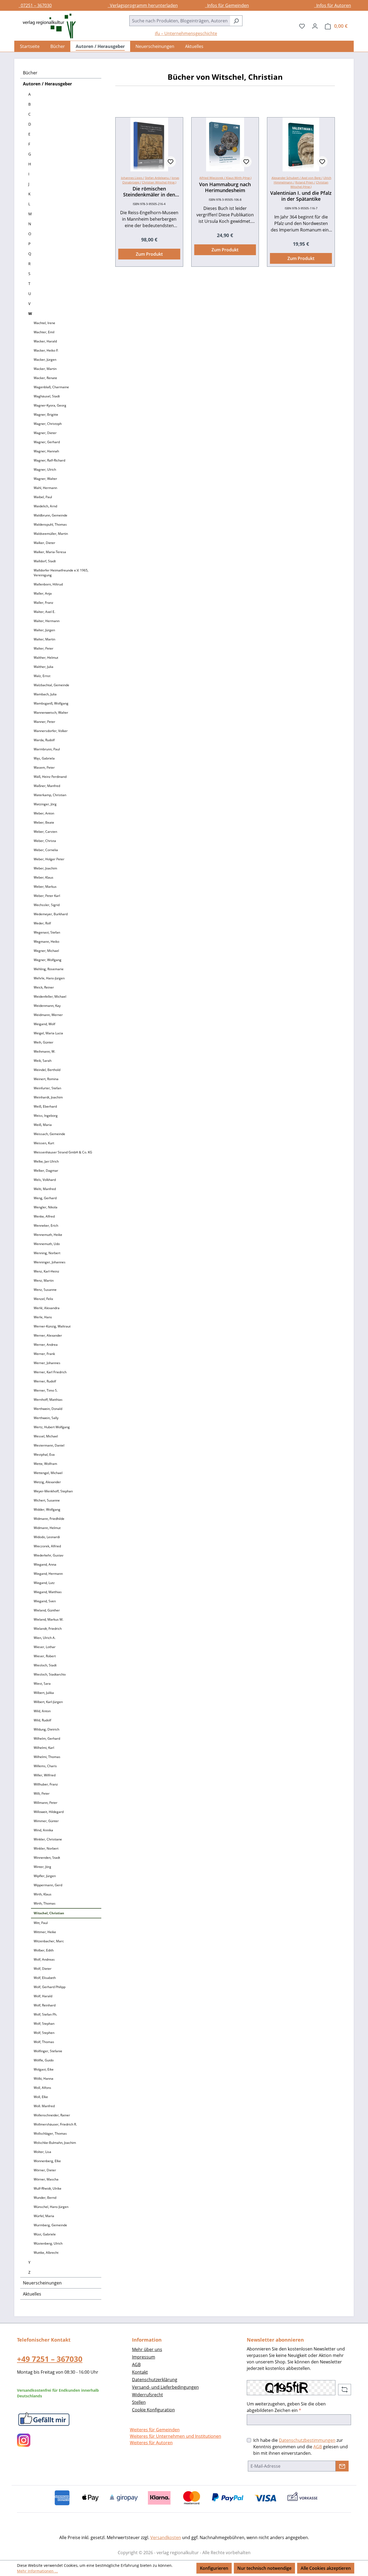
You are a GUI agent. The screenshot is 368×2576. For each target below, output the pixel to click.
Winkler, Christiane (48, 1839)
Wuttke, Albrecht (46, 2253)
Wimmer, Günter (46, 1821)
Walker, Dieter (44, 543)
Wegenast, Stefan (47, 932)
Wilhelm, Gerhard (47, 1738)
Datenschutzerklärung (155, 2380)
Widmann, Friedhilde (49, 1519)
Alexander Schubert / (287, 178)
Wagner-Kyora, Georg (50, 405)
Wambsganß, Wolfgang (51, 703)
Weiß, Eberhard (45, 1106)
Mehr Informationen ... (37, 2571)
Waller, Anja (43, 593)
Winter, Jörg (42, 1867)
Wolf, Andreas (44, 1959)
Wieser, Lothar (45, 1647)
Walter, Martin (44, 639)
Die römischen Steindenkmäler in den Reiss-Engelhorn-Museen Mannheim (149, 192)
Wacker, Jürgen (45, 360)
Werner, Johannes (47, 1363)
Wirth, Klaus (43, 1894)
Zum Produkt (149, 254)
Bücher (30, 73)
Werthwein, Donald (48, 1409)
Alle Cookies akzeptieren (326, 2568)
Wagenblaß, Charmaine (51, 387)
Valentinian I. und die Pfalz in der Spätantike (301, 196)
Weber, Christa (45, 841)
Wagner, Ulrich (45, 469)
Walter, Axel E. (44, 612)
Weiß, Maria (43, 1125)
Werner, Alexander (48, 1335)
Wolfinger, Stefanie (48, 2051)
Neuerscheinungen (42, 2283)
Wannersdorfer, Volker (51, 731)
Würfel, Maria (44, 2216)
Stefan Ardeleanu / (158, 178)
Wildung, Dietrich (46, 1729)
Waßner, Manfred (47, 786)
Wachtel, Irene (44, 323)
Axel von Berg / (312, 178)
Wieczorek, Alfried (47, 1546)
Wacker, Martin (45, 369)
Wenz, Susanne (45, 1290)
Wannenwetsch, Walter (51, 713)
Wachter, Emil (44, 332)
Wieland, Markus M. (48, 1619)
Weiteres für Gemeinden (155, 2430)
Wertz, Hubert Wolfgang (52, 1427)
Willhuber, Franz (46, 1784)
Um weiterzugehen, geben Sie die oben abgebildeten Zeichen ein (286, 2407)
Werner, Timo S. (46, 1390)
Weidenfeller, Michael (50, 996)
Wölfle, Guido (44, 2060)
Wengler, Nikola (46, 1207)
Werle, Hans (43, 1317)
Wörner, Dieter (45, 2170)
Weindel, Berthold (47, 1070)
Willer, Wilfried (45, 1775)
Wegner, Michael (46, 951)
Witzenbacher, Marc (49, 1941)
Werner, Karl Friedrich (50, 1372)
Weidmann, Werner (48, 1015)
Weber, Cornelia (46, 850)
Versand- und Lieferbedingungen (165, 2387)
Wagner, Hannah (46, 451)
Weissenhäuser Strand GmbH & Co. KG (63, 1152)
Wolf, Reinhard (45, 2005)
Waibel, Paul (43, 497)
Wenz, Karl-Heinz (46, 1271)
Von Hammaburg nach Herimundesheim (225, 187)
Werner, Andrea (46, 1345)
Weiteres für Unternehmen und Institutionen (176, 2436)
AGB (136, 2364)
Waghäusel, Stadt (47, 396)
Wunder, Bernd (45, 2198)
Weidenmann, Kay (47, 1006)
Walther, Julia (44, 667)
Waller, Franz (44, 603)
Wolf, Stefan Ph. (45, 2014)
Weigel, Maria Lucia (48, 1033)
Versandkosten (166, 2537)
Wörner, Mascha (46, 2179)
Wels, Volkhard (45, 1180)
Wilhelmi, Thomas (47, 1757)
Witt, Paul (41, 1923)
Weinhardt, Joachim (48, 1097)
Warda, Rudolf (44, 740)
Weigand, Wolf (44, 1024)
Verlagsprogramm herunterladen (143, 5)
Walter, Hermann (47, 621)
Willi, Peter (42, 1793)
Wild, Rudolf (42, 1720)
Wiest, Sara (42, 1684)
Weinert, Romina (46, 1079)
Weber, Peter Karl (47, 896)
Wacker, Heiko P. (46, 350)
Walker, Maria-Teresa (50, 552)
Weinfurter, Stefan (47, 1088)
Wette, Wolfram (45, 1464)
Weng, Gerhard (45, 1198)
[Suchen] (236, 21)
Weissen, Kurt (44, 1143)
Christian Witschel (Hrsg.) (159, 182)
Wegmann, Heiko (46, 942)
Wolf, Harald (43, 1996)
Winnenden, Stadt (47, 1858)
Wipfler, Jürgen (45, 1876)
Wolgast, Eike (44, 2069)
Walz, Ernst (42, 676)
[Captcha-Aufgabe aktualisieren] (345, 2390)
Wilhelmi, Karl (44, 1748)
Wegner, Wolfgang (48, 960)
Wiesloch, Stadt (45, 1665)
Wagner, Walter (45, 479)
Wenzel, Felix (43, 1299)
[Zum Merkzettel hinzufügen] (171, 162)
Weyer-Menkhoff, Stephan (53, 1491)
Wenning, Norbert (47, 1253)
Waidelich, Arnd (45, 506)
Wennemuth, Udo (47, 1244)
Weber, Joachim (45, 868)
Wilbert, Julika (44, 1693)
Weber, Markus (45, 887)
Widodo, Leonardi (47, 1537)
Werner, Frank (44, 1354)
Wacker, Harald (45, 341)
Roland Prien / (305, 182)
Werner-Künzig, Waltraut (52, 1326)
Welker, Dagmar (46, 1171)
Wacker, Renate (45, 378)
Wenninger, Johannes (50, 1262)
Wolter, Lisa (42, 2152)
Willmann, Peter (46, 1803)
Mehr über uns (147, 2349)
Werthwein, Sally (46, 1418)
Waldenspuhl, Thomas (50, 524)
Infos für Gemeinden (227, 5)
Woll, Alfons (42, 2088)
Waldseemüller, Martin (51, 534)
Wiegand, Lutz (44, 1583)
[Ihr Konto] (315, 26)
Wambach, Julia (45, 694)
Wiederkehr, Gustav (48, 1555)
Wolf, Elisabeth (45, 1978)
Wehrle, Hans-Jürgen (49, 978)
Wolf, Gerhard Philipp (50, 1987)
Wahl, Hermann (45, 488)
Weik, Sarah (43, 1061)
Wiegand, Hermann (48, 1574)
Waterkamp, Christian (50, 795)
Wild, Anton (42, 1711)
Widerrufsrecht (147, 2395)
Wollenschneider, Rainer (52, 2115)
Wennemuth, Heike (48, 1235)
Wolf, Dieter (43, 1969)
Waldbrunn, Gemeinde (51, 515)
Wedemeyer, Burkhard (51, 914)
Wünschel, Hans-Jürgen (51, 2207)
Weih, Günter (44, 1042)
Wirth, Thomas (45, 1903)
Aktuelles (32, 2294)
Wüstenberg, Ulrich (48, 2243)
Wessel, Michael (46, 1436)
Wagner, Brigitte (46, 415)
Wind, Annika (43, 1830)
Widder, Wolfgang (47, 1509)
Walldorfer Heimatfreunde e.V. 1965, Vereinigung (61, 573)
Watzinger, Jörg (45, 804)
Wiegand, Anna (45, 1564)
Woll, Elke (41, 2097)
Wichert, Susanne (47, 1500)
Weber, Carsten (45, 832)
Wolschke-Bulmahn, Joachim (55, 2143)
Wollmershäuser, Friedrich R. (55, 2124)
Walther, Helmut (46, 658)
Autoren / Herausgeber (47, 84)
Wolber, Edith (44, 1950)
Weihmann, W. (44, 1051)
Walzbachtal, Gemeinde (51, 685)
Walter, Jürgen (44, 630)
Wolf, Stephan (44, 2024)
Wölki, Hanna (44, 2079)
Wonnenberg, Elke (47, 2161)
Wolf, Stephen (44, 2033)
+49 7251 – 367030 (50, 2359)
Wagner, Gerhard (47, 442)
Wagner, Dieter (45, 433)
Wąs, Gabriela (44, 758)
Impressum (144, 2357)
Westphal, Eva (44, 1455)
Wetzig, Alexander (47, 1482)
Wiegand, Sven (45, 1601)
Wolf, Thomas (44, 2042)
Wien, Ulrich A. (45, 1638)
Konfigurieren (214, 2568)
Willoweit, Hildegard (49, 1812)
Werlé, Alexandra (47, 1308)
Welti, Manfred (45, 1189)
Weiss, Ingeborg (46, 1116)
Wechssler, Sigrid (47, 905)
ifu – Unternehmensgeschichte (186, 33)
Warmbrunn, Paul (47, 749)
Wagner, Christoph (48, 424)
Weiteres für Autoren (151, 2443)
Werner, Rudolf (45, 1381)
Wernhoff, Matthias (48, 1400)
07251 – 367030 (35, 5)
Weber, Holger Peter (49, 859)
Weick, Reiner (44, 987)
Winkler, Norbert (46, 1848)
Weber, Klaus (44, 877)
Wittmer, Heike (45, 1932)
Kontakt (140, 2372)
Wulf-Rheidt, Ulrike (48, 2188)
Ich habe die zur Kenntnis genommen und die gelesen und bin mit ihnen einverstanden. (301, 2447)
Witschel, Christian (49, 1913)
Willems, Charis (45, 1766)
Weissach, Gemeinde (49, 1134)
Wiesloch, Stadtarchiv (50, 1674)
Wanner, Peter (44, 722)
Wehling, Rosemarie (49, 969)
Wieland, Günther (47, 1610)
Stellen (139, 2402)
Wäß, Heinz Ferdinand (50, 777)
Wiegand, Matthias (48, 1592)
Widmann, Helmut (47, 1528)
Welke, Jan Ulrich (46, 1161)
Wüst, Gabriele (45, 2234)
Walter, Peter (44, 648)
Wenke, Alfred (44, 1216)
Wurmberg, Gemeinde (50, 2225)
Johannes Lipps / (133, 178)
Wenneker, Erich (46, 1225)
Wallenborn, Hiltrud (48, 584)
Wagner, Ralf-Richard (49, 460)
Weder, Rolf (42, 923)
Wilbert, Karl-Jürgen (48, 1702)
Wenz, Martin (44, 1280)
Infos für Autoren (333, 5)
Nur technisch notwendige (264, 2568)
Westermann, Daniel (49, 1445)
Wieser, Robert (45, 1656)
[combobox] (180, 21)
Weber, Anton (44, 813)
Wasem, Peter (44, 767)
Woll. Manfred (44, 2106)
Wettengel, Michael (48, 1473)
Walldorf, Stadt (45, 561)
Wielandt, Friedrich (48, 1629)
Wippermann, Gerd (48, 1885)
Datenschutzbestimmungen (307, 2440)
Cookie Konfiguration (153, 2410)
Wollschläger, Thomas (50, 2133)
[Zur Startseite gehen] (47, 26)
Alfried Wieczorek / (225, 178)
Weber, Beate (44, 822)
